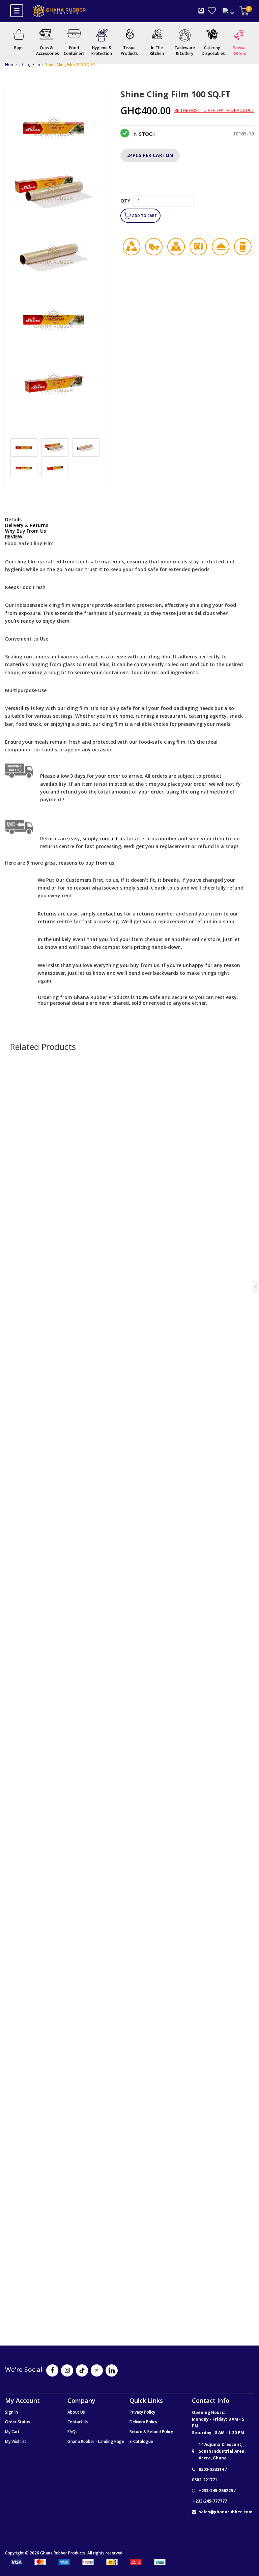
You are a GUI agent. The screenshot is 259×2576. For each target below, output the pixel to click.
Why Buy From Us (25, 531)
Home (11, 65)
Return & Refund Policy (151, 2432)
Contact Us (78, 2422)
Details (13, 519)
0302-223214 (211, 2470)
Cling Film (31, 65)
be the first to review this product (214, 111)
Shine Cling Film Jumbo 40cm (130, 2256)
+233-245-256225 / (217, 2491)
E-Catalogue (141, 2441)
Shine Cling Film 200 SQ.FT (130, 1496)
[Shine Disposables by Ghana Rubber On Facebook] (52, 2370)
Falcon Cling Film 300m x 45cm (130, 2003)
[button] (209, 211)
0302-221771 (205, 2480)
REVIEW (14, 537)
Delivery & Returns (27, 525)
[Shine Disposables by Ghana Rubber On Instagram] (67, 2370)
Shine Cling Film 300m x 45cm (129, 1749)
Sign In (11, 2412)
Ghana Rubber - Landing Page (96, 2441)
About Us (76, 2412)
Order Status (18, 2422)
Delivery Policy (143, 2422)
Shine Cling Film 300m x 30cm (129, 1243)
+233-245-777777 (210, 2501)
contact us (110, 914)
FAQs (73, 2432)
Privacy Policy (142, 2412)
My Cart (12, 2432)
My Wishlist (16, 2441)
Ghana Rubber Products (63, 2553)
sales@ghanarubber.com (226, 2512)
